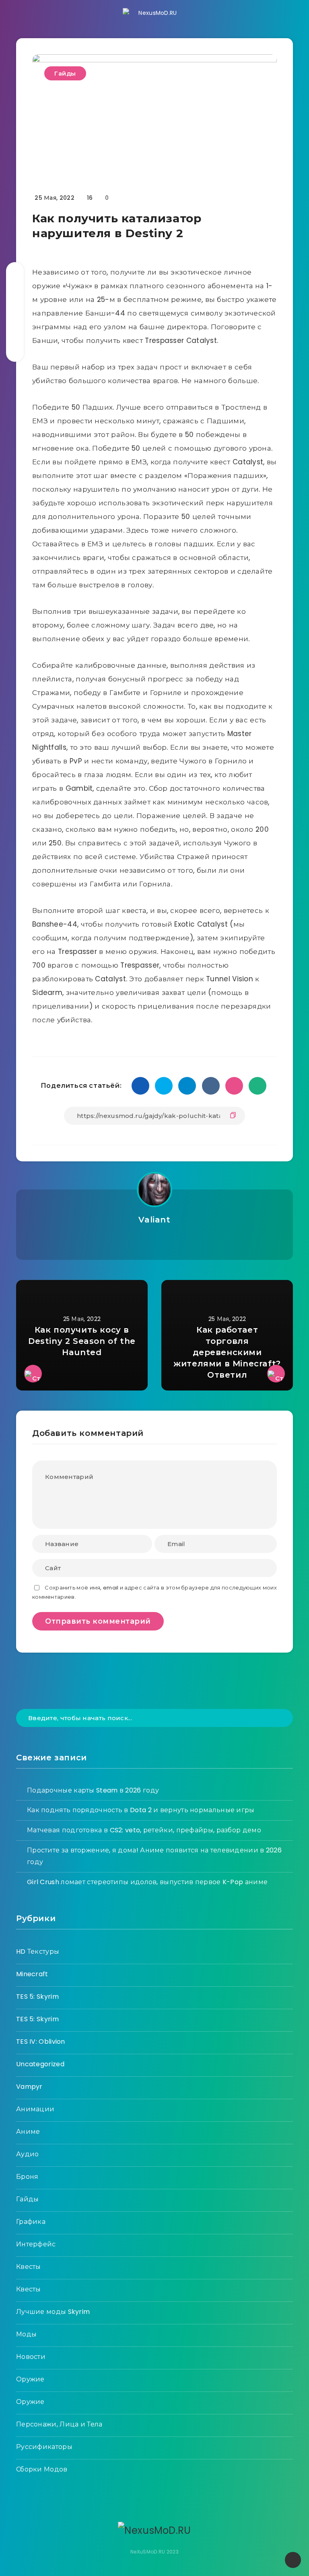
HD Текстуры (38, 1951)
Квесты (29, 2267)
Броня (27, 2177)
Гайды (65, 73)
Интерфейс (36, 2244)
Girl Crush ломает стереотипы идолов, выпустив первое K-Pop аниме (147, 1882)
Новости (31, 2357)
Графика (31, 2222)
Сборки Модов (42, 2469)
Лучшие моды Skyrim (53, 2312)
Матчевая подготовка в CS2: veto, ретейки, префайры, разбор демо (144, 1830)
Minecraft (32, 1974)
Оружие (30, 2379)
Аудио (28, 2154)
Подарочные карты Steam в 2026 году (93, 1790)
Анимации (35, 2109)
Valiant (154, 1220)
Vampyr (29, 2087)
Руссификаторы (44, 2447)
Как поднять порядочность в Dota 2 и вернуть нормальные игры (141, 1810)
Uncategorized (40, 2064)
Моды (26, 2334)
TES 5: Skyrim (37, 1997)
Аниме (28, 2132)
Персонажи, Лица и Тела (59, 2424)
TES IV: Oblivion (41, 2042)
